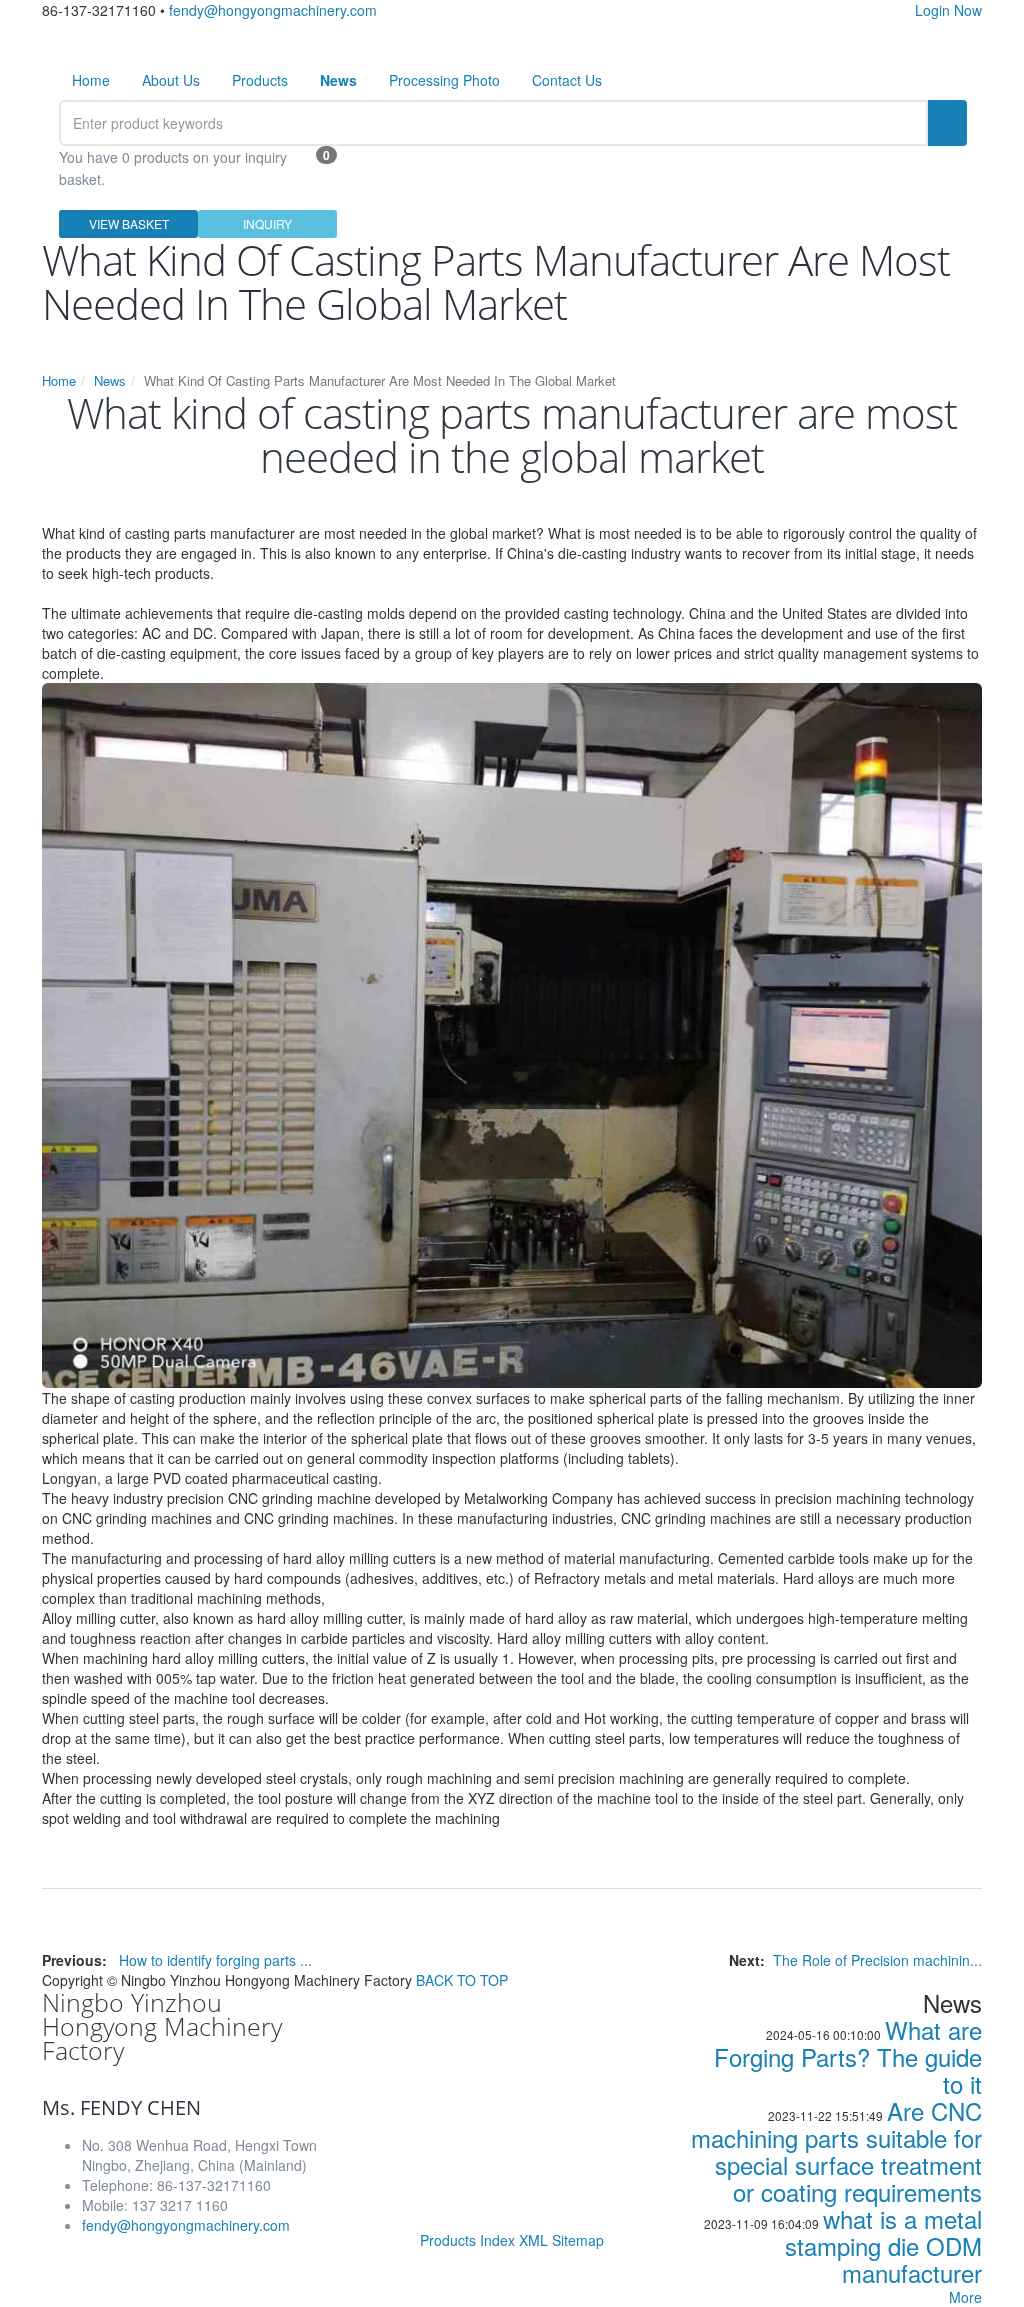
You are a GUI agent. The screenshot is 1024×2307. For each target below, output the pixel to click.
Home (91, 80)
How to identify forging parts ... (215, 1960)
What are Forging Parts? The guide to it (848, 2056)
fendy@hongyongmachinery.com (273, 10)
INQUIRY (267, 223)
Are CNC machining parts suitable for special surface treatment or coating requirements (836, 2151)
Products (260, 80)
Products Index (467, 2240)
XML (533, 2240)
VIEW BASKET (129, 223)
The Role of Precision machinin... (877, 1960)
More (965, 2297)
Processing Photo (444, 80)
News (110, 380)
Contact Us (567, 80)
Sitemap (578, 2240)
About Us (171, 80)
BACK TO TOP (462, 1980)
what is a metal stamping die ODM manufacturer (883, 2245)
